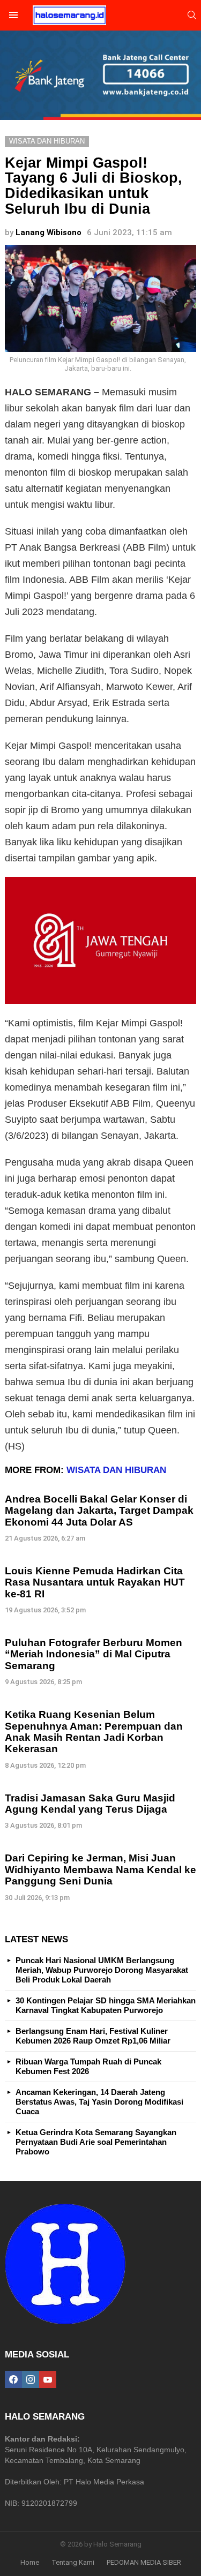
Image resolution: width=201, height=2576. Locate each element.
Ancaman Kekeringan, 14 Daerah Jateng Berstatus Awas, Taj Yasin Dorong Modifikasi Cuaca (99, 2102)
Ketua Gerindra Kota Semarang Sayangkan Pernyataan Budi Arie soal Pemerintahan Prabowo (96, 2142)
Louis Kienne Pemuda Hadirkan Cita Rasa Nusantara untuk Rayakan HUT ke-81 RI (95, 1582)
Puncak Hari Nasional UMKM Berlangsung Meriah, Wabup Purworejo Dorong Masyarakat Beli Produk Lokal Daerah (102, 1970)
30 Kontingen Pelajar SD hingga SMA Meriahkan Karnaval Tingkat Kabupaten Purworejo (106, 2005)
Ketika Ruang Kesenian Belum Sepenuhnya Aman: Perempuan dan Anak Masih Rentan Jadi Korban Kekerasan (94, 1732)
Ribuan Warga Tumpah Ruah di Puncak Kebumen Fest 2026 (88, 2066)
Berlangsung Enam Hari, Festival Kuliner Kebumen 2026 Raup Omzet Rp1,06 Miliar (93, 2036)
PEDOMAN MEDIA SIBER (144, 2562)
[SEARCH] (192, 15)
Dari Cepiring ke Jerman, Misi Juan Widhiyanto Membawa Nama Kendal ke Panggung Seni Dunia (100, 1869)
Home (30, 2562)
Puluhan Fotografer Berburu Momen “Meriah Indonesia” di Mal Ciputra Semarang (94, 1654)
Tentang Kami (73, 2562)
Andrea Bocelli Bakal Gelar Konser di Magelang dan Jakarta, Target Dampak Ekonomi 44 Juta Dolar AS (99, 1511)
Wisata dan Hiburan (116, 1470)
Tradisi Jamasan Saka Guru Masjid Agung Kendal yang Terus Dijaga (90, 1804)
